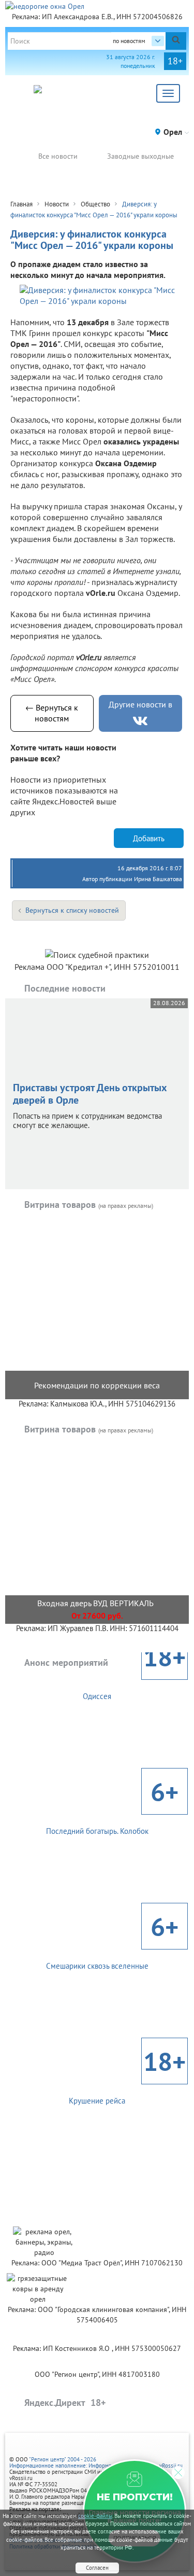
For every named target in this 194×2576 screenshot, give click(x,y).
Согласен (97, 2568)
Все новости (58, 156)
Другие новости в (140, 704)
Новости (57, 204)
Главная (21, 204)
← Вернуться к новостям (52, 713)
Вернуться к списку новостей (72, 910)
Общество (95, 204)
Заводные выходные (140, 156)
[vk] (140, 721)
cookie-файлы (95, 2516)
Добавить (149, 838)
